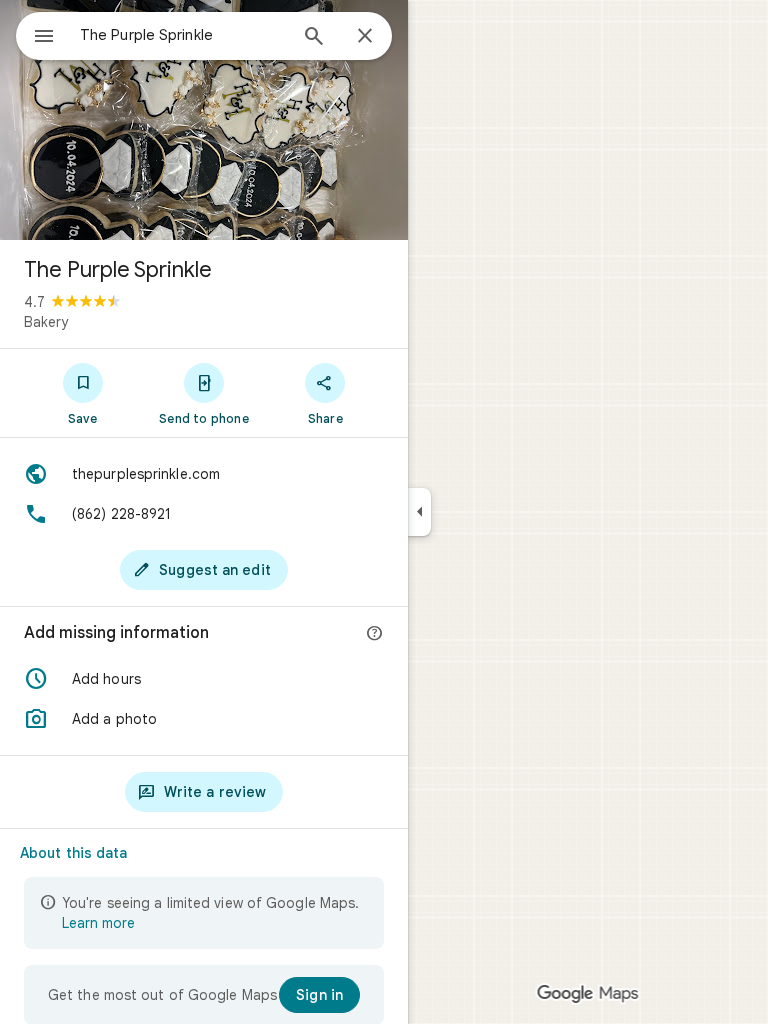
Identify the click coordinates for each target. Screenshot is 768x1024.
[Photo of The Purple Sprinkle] (204, 120)
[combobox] (183, 35)
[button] (204, 679)
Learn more (98, 923)
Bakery (46, 322)
